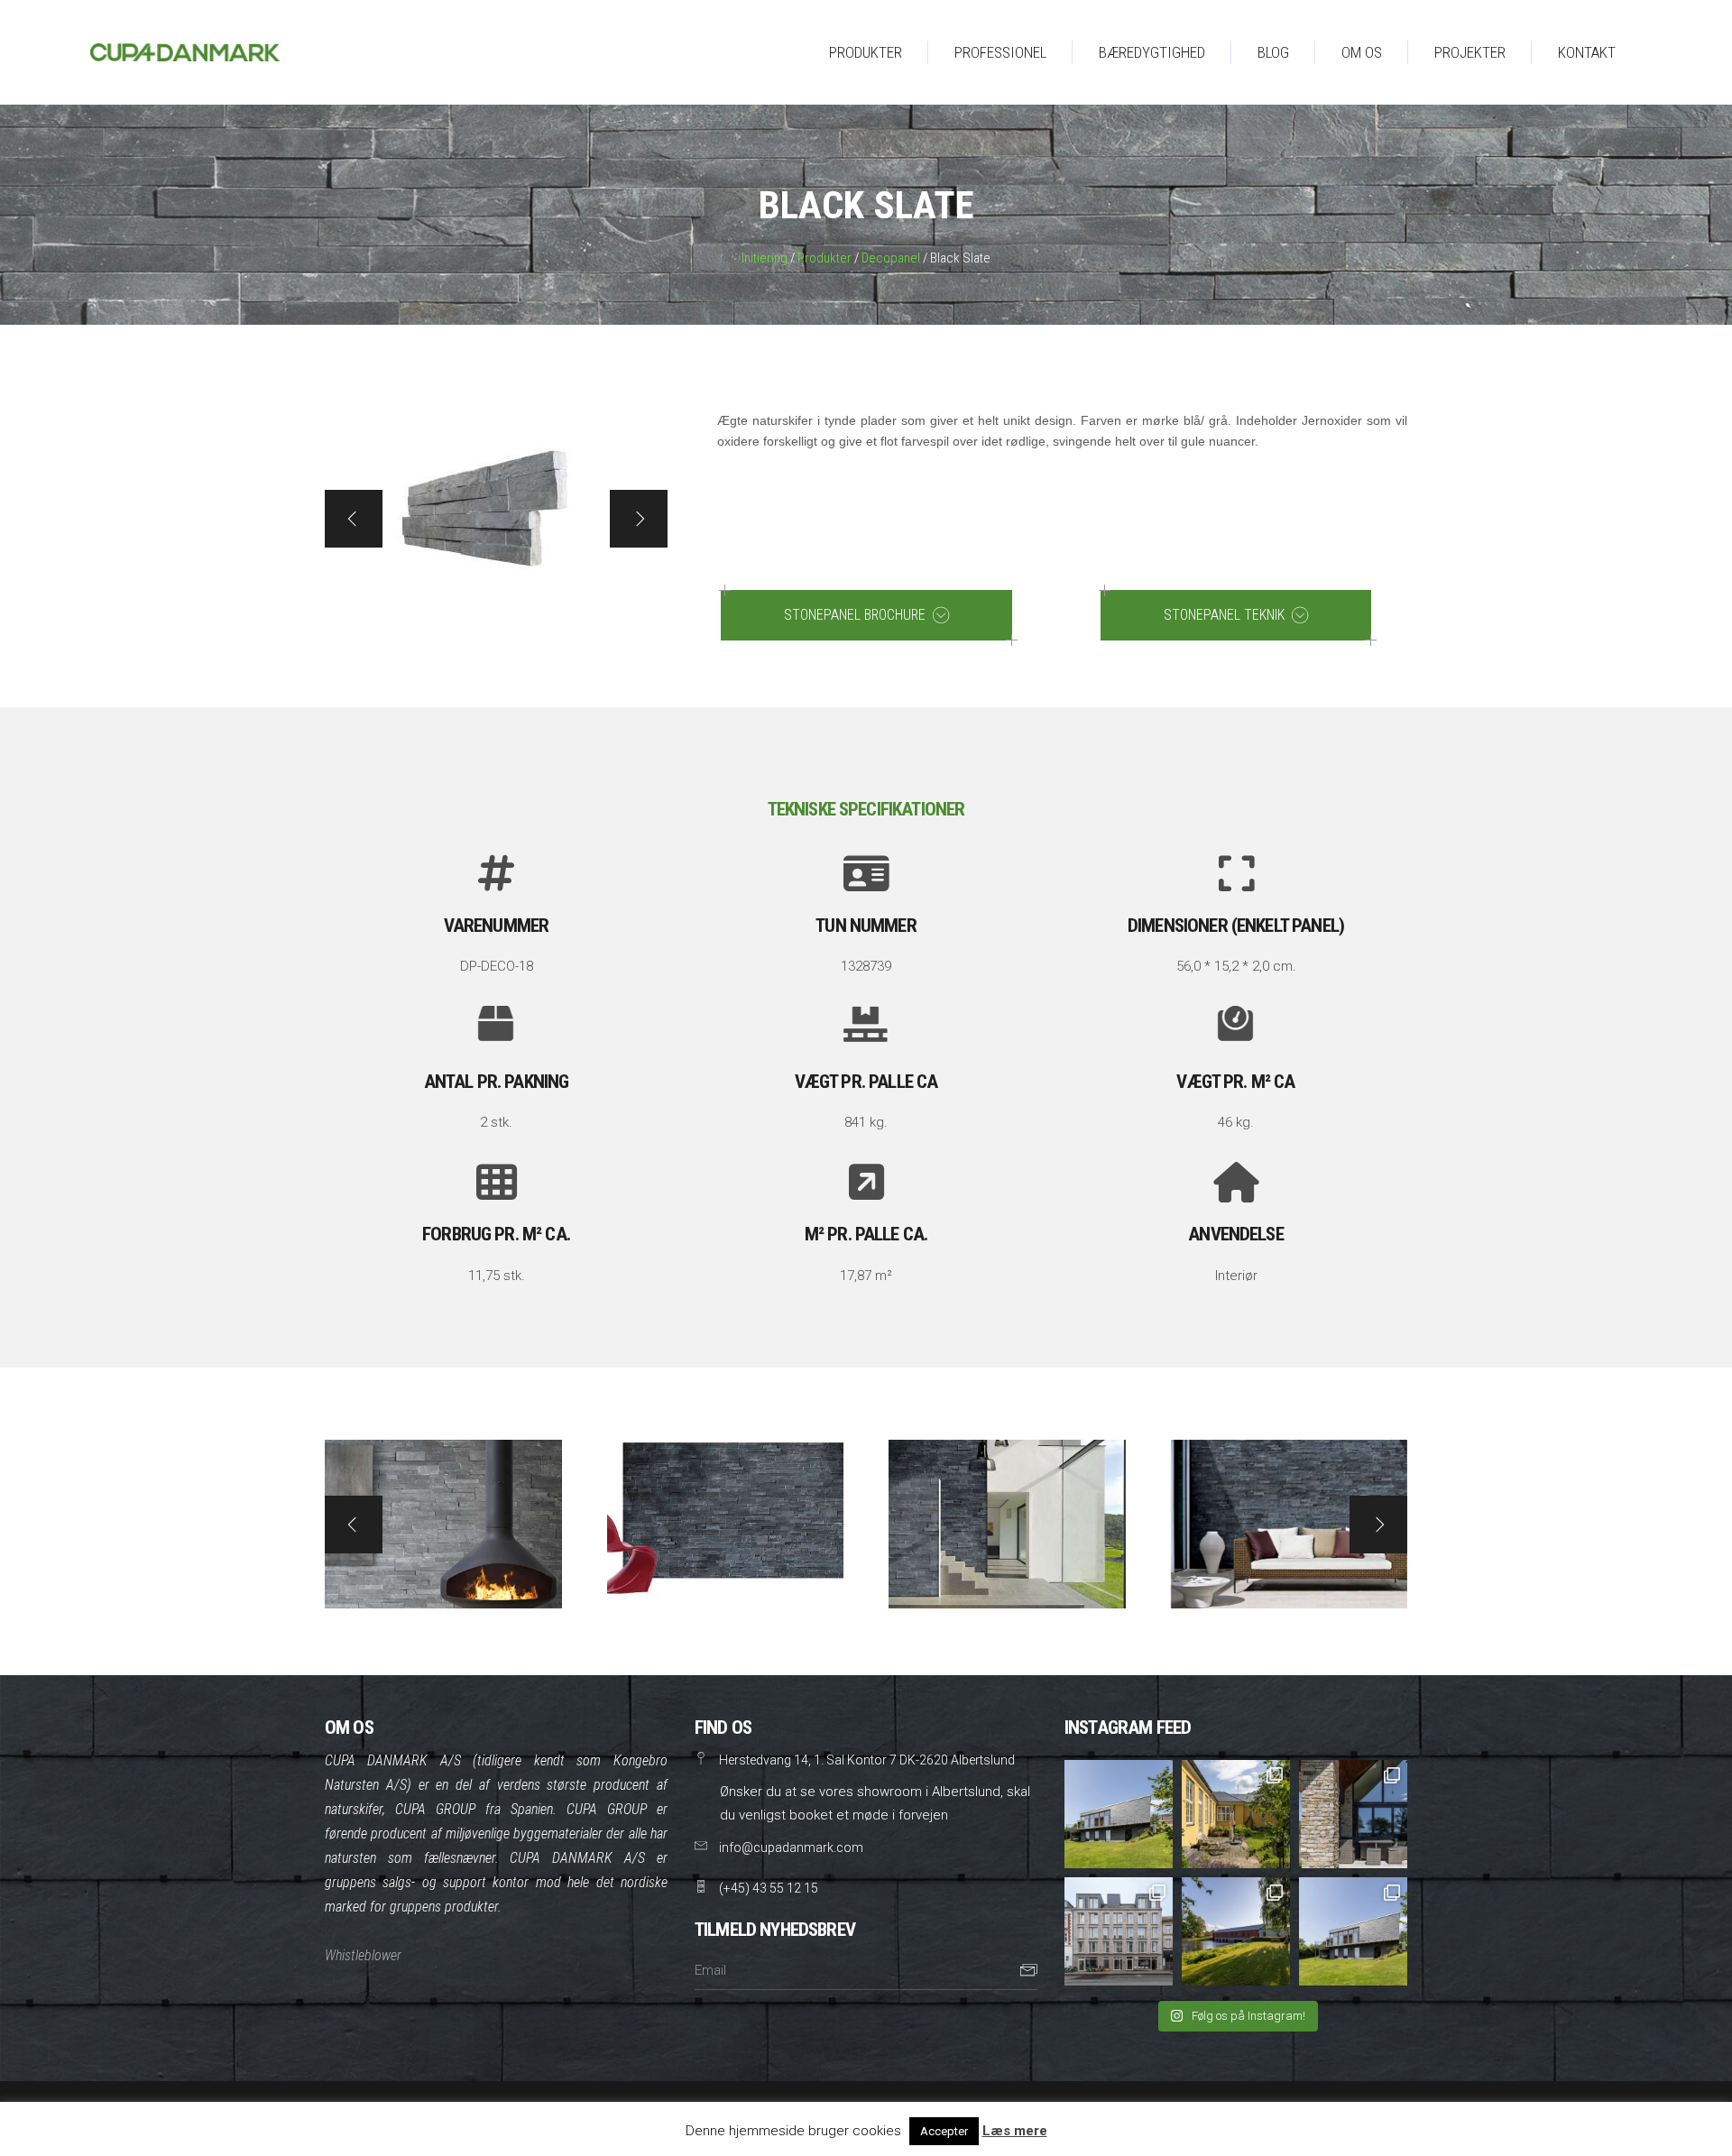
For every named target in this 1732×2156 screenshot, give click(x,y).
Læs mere (1015, 2131)
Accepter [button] (944, 2131)
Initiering (765, 258)
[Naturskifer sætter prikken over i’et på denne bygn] (1119, 1931)
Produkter (825, 258)
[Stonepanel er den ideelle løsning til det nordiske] (1353, 1814)
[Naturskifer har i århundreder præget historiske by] (1236, 1931)
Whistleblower (363, 1955)
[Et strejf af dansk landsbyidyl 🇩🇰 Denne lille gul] (1236, 1814)
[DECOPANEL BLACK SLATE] (443, 1524)
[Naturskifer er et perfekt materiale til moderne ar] (1353, 1931)
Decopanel (891, 258)
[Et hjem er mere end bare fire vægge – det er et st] (1119, 1814)
